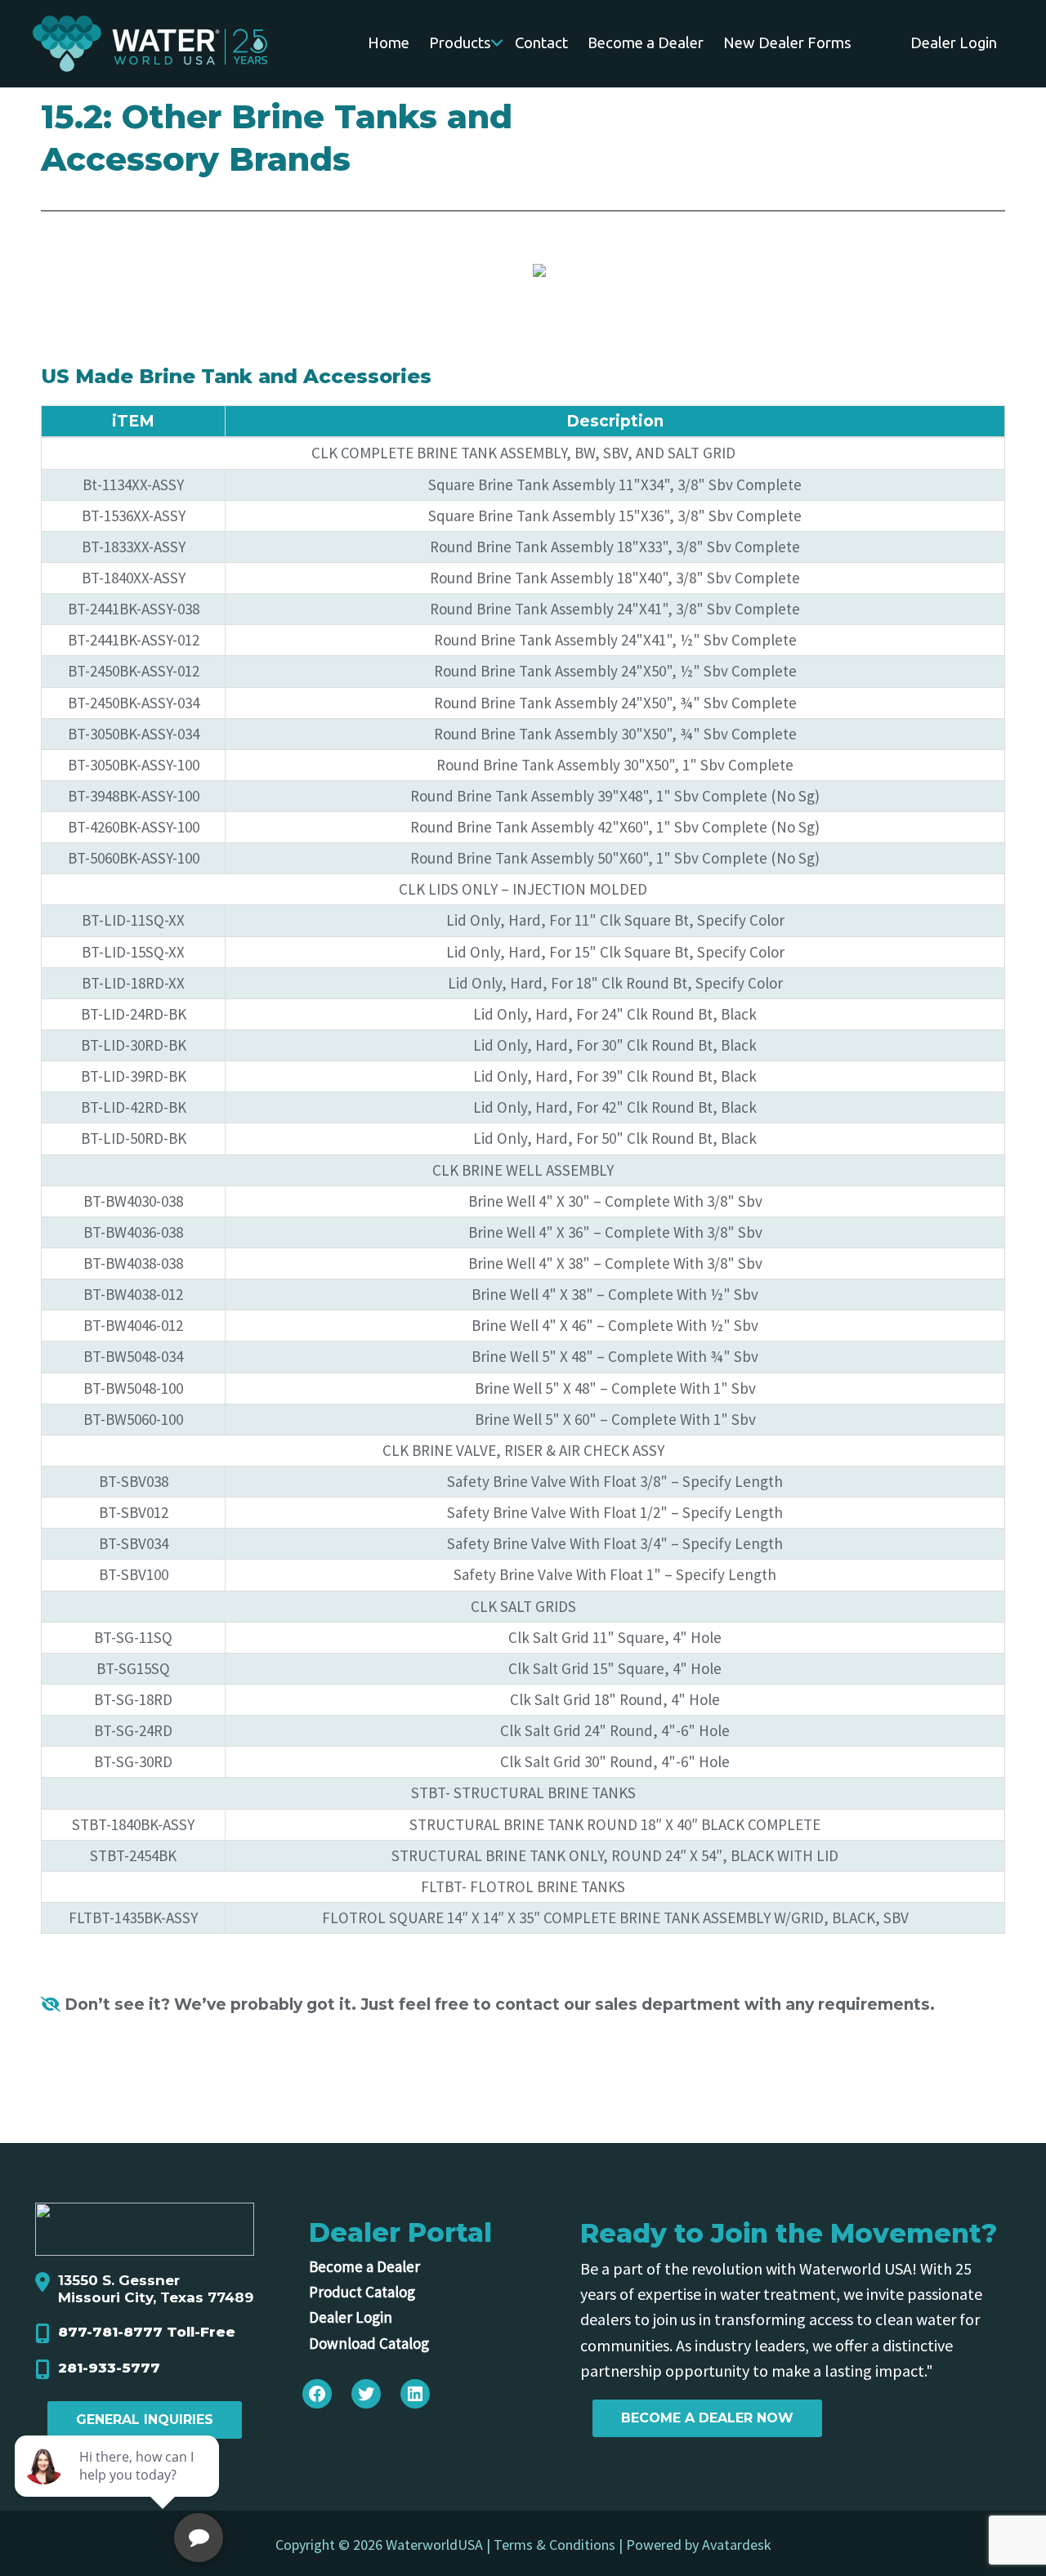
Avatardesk (737, 2545)
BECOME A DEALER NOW (707, 2418)
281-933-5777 (109, 2368)
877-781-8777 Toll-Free (147, 2332)
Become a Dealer (364, 2266)
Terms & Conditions (554, 2545)
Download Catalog (369, 2343)
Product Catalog (362, 2292)
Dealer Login (351, 2317)
